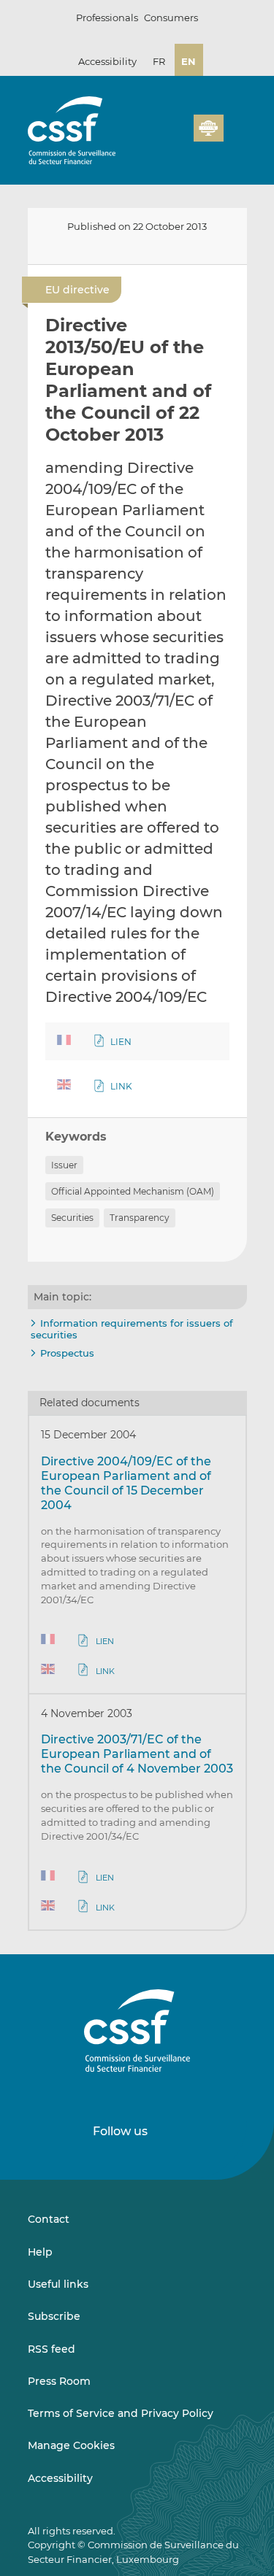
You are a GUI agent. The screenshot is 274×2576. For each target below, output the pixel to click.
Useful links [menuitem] (58, 2284)
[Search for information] (160, 136)
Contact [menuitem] (49, 2219)
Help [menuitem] (40, 2252)
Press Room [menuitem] (59, 2381)
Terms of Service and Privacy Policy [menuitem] (121, 2413)
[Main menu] (235, 125)
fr (159, 61)
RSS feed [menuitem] (52, 2349)
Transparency (140, 1218)
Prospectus (67, 1353)
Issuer (64, 1165)
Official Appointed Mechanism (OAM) (133, 1191)
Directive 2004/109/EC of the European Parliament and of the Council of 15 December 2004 (126, 1483)
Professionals (107, 18)
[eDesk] (208, 128)
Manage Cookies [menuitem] (71, 2445)
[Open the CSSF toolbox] (178, 136)
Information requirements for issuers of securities (132, 1329)
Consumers (171, 18)
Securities (72, 1218)
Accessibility (107, 61)
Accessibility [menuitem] (60, 2478)
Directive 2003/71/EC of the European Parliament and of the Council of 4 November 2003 (137, 1754)
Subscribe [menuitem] (54, 2316)
